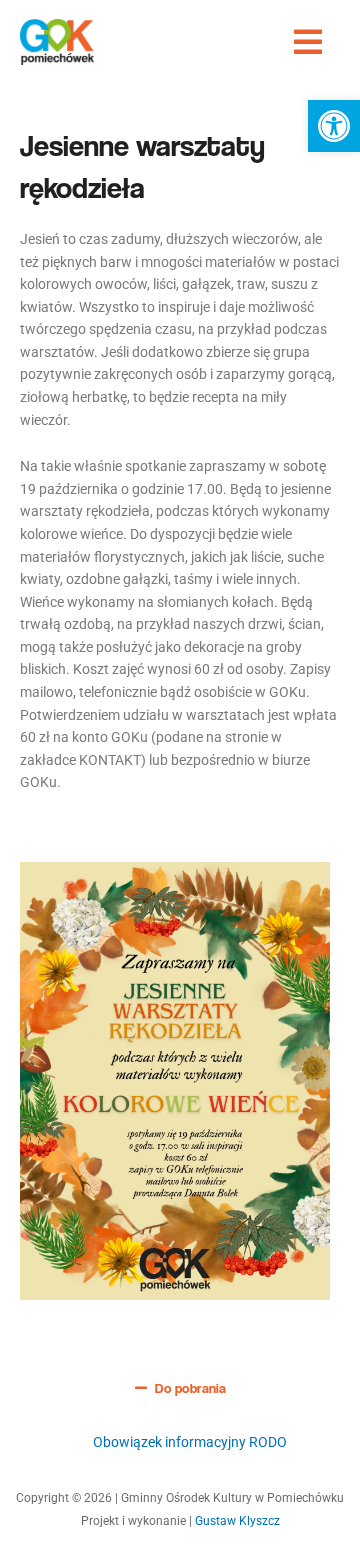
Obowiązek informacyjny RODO (190, 1442)
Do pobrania (190, 1388)
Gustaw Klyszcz (237, 1521)
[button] (334, 126)
